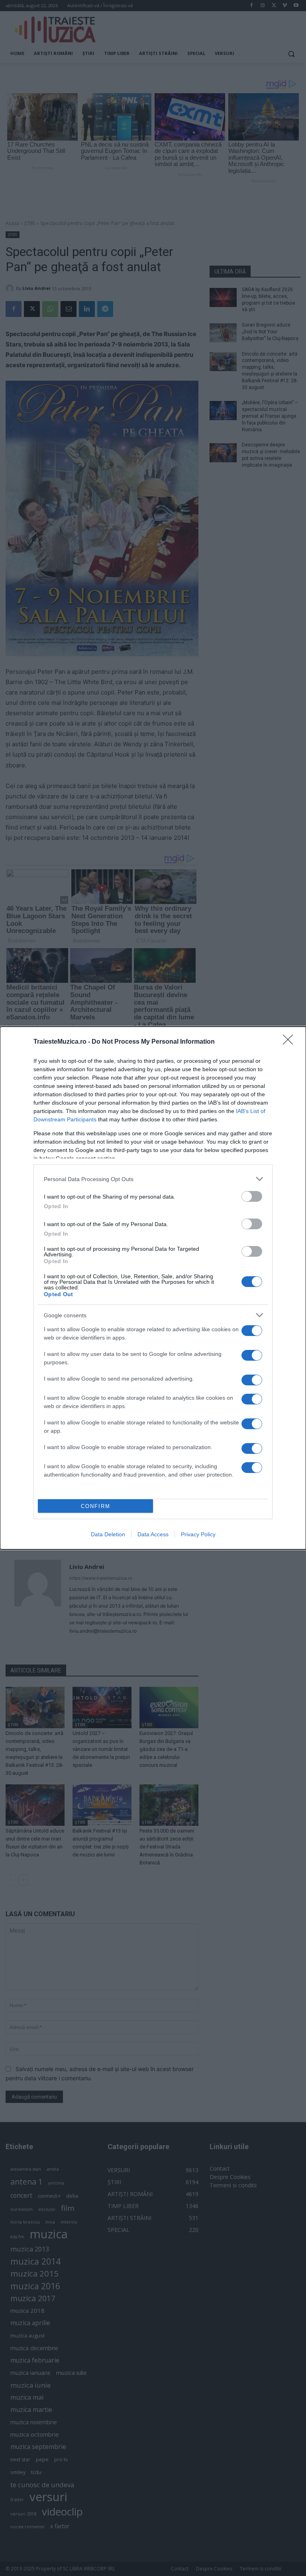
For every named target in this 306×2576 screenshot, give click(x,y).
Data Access (153, 1534)
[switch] (252, 1196)
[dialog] (153, 1288)
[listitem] (153, 1179)
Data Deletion (108, 1534)
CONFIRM (96, 1506)
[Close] (290, 1042)
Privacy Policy (198, 1534)
